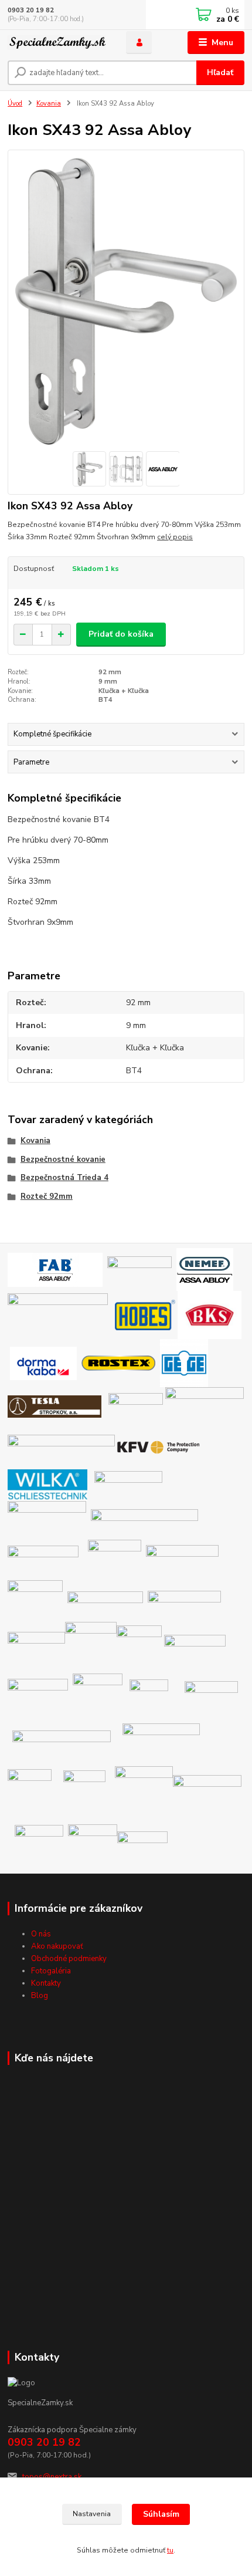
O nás (41, 1934)
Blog (40, 1996)
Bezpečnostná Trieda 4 (64, 1178)
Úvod (15, 104)
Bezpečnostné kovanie (63, 1159)
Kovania (49, 104)
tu (170, 2550)
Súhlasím (161, 2514)
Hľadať (220, 72)
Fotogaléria (51, 1971)
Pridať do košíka (121, 634)
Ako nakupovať (57, 1946)
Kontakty (46, 1983)
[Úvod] (57, 43)
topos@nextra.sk (52, 2477)
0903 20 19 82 (31, 10)
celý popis (175, 537)
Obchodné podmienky (69, 1959)
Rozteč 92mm (47, 1196)
